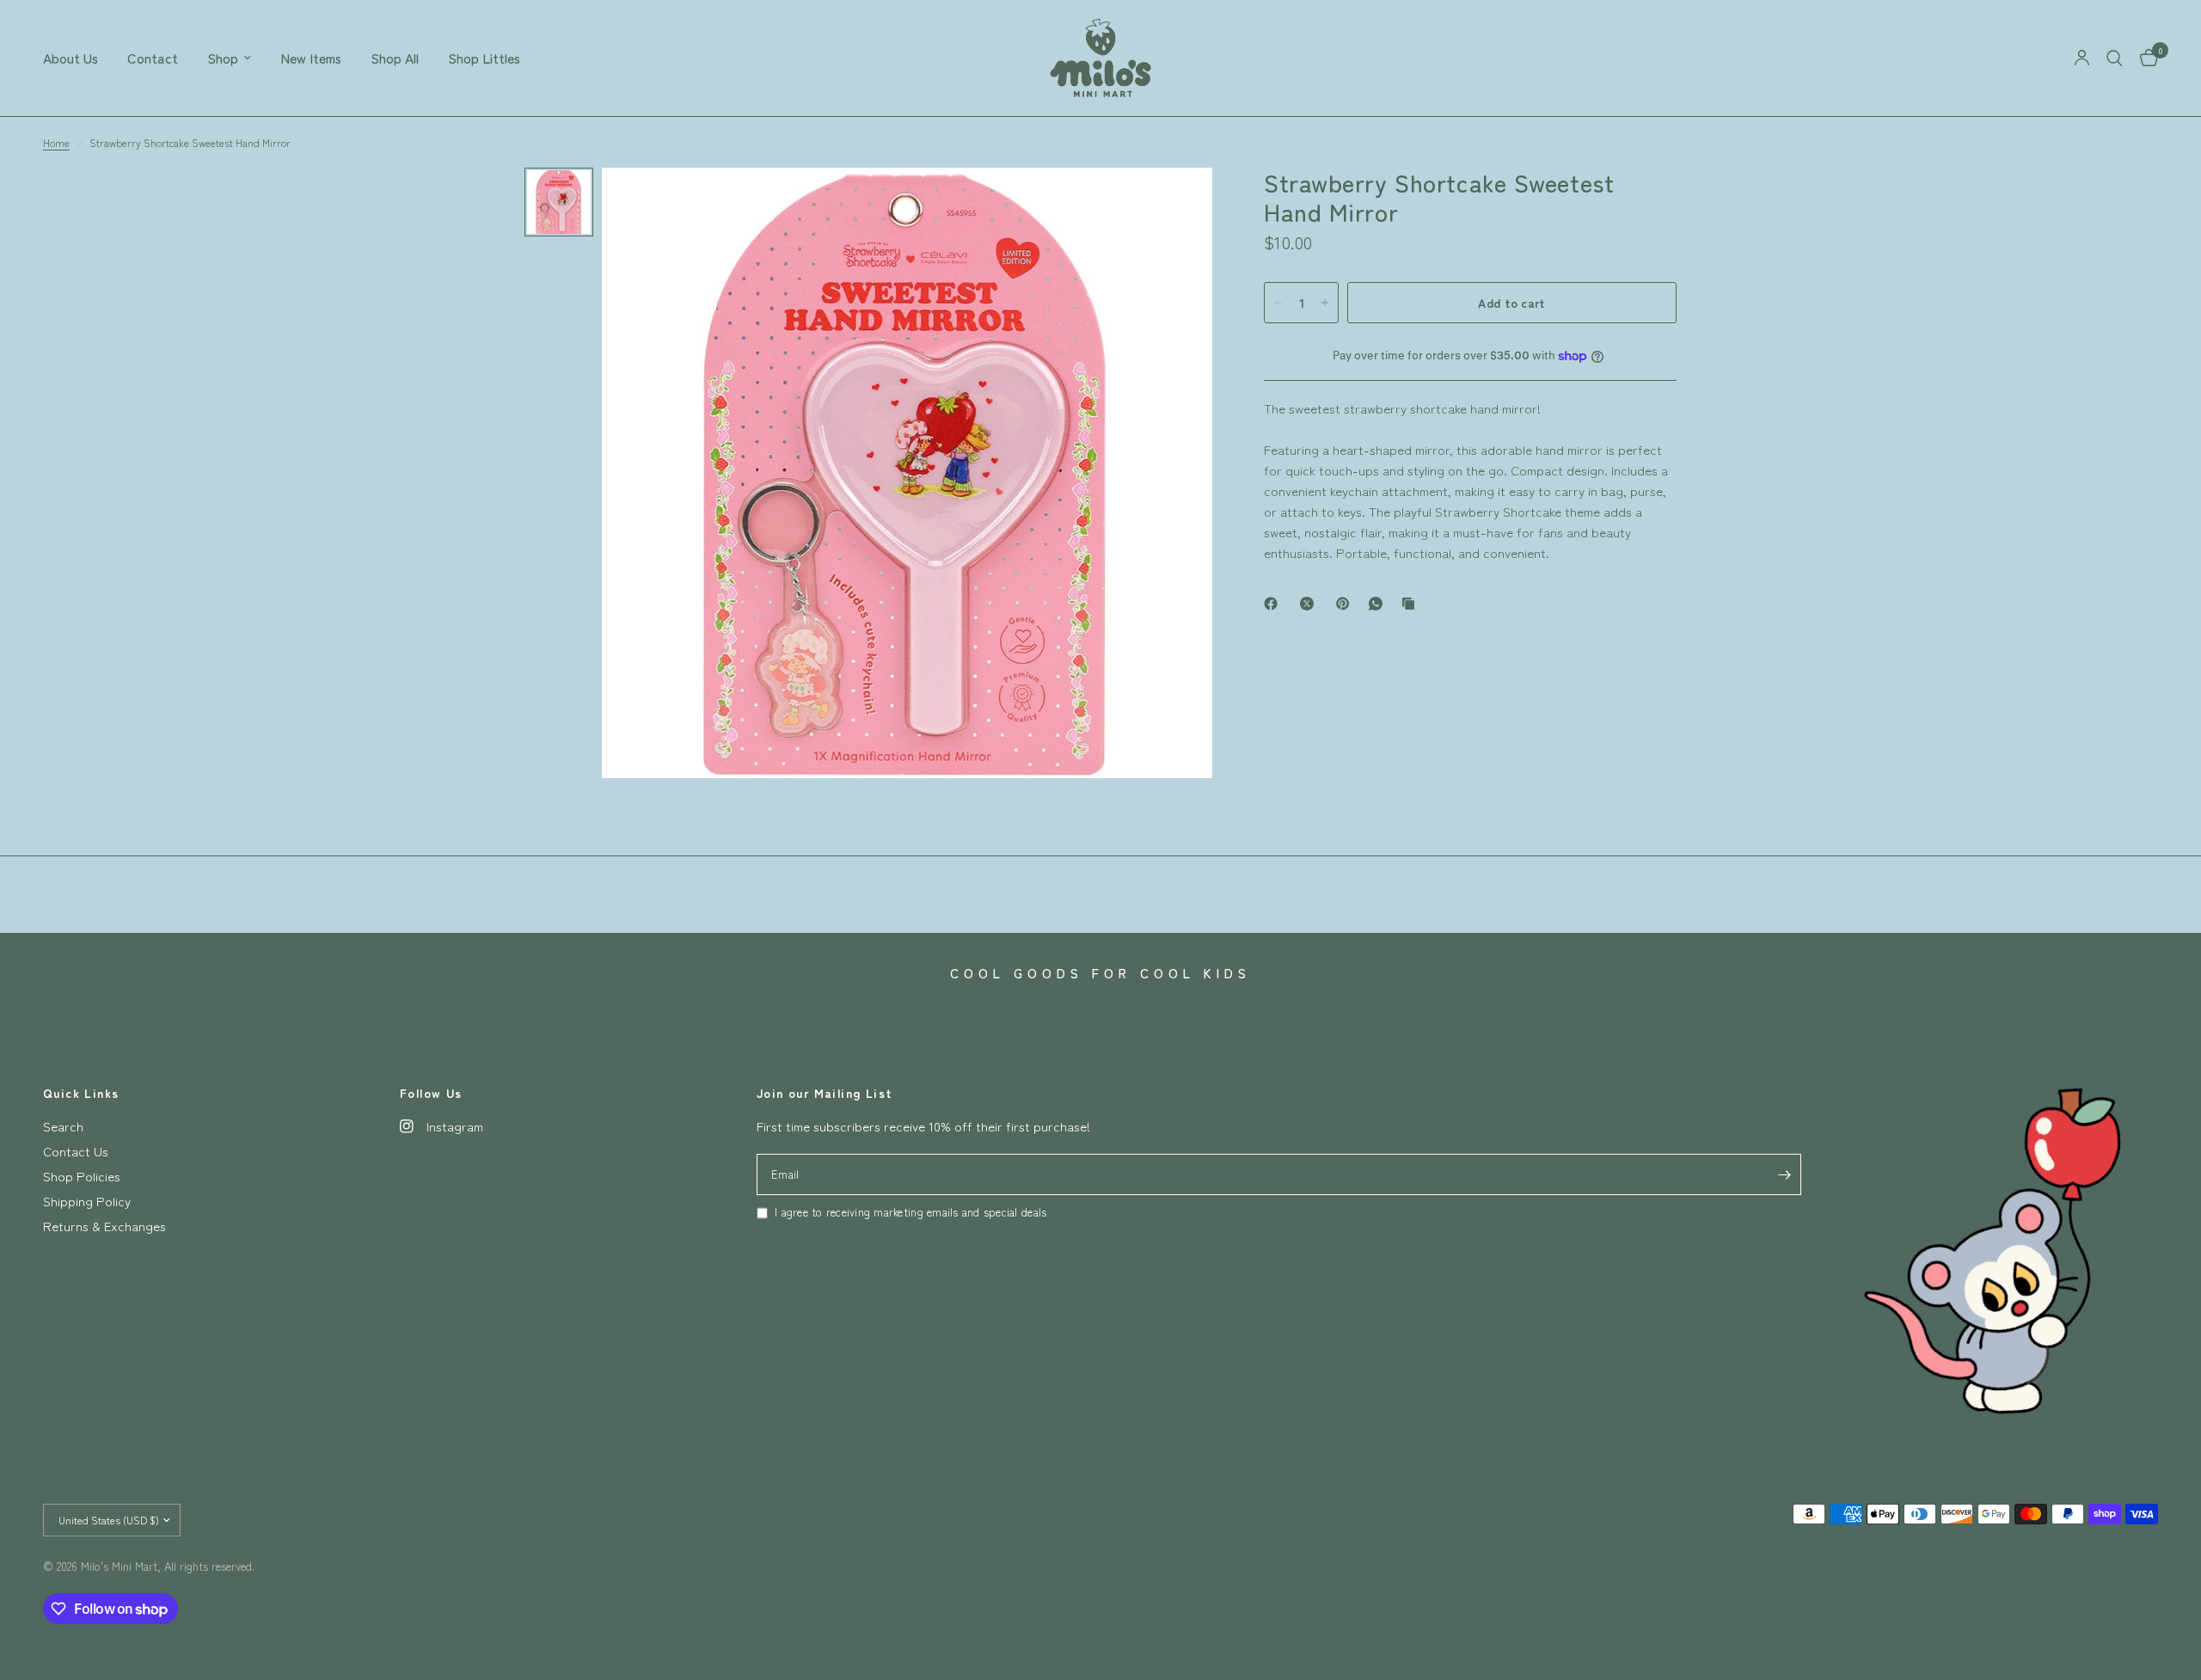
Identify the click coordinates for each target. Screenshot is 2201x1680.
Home (56, 142)
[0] (2145, 58)
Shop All (395, 58)
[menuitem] (78, 58)
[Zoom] (1176, 204)
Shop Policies (82, 1176)
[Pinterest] (1346, 604)
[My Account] (2082, 58)
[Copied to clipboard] (1412, 604)
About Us (71, 58)
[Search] (2115, 58)
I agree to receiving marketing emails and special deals (910, 1212)
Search (63, 1126)
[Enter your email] (1784, 1174)
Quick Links (81, 1093)
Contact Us (76, 1151)
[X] (1310, 604)
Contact (153, 58)
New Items (311, 58)
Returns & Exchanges (104, 1226)
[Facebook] (1274, 604)
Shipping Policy (87, 1201)
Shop (223, 58)
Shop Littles (484, 58)
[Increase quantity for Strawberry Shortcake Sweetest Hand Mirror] (1325, 303)
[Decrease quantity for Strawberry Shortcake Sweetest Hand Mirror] (1278, 303)
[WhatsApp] (1379, 604)
